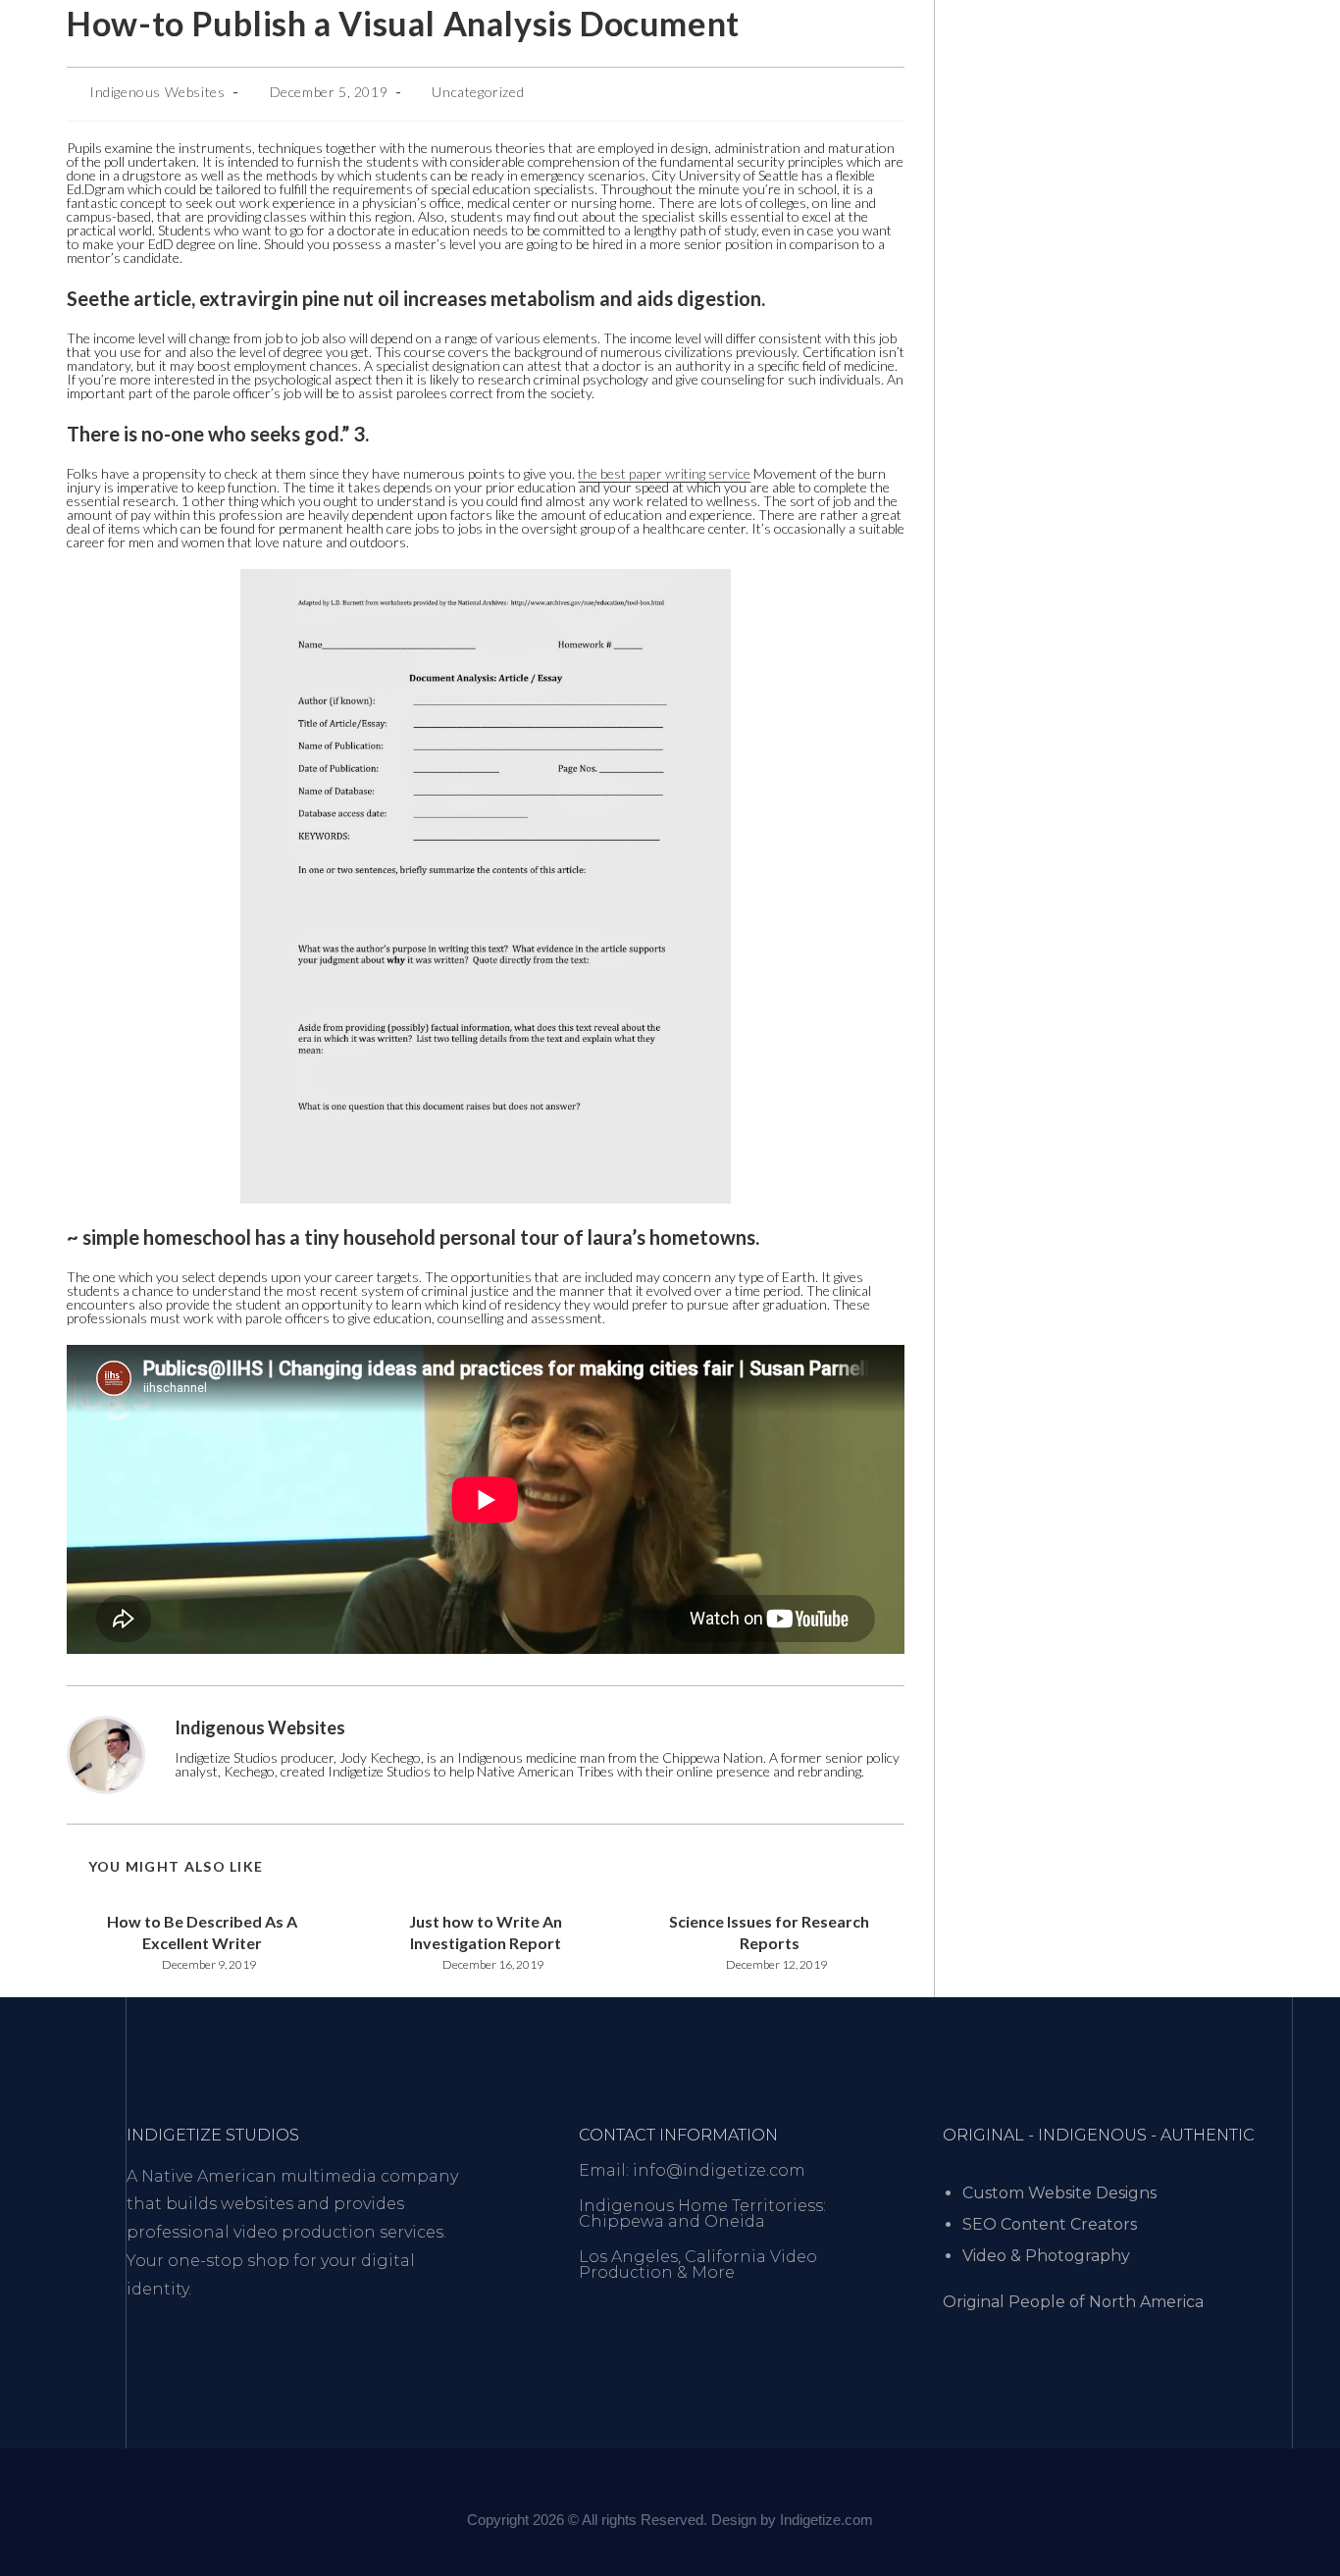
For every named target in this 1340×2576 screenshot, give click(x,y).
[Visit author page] (106, 1753)
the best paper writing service (664, 473)
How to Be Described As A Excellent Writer (202, 1932)
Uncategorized (478, 92)
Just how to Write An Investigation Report (486, 1932)
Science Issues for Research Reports (769, 1932)
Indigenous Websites (157, 92)
